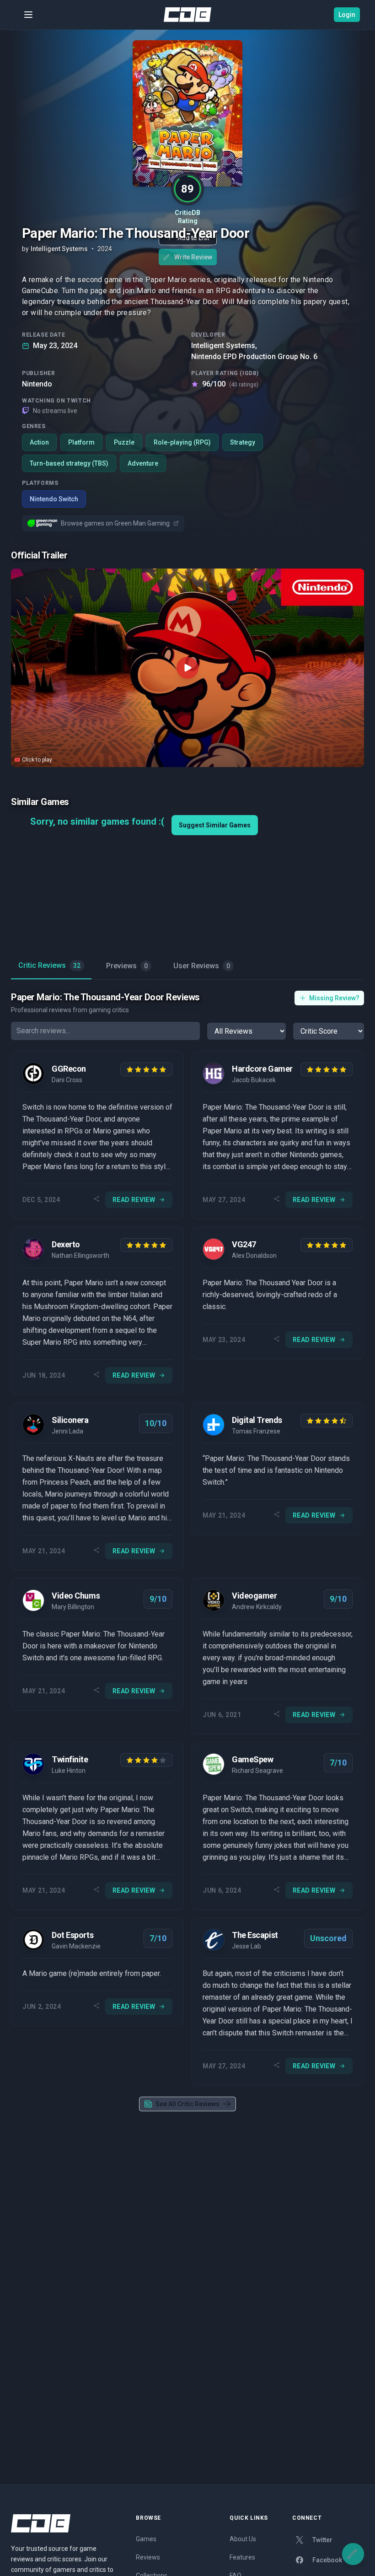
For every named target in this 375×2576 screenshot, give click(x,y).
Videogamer (254, 1596)
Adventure (143, 463)
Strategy (243, 442)
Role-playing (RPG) (182, 442)
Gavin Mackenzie (76, 1946)
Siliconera (70, 1420)
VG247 (244, 1244)
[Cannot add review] (353, 2554)
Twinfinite (70, 1759)
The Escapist (255, 1935)
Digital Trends (257, 1420)
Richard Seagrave (257, 1771)
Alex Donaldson (254, 1256)
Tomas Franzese (256, 1431)
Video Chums (76, 1596)
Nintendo (37, 384)
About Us (243, 2539)
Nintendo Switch (54, 499)
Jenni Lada (67, 1431)
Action (39, 442)
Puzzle (124, 442)
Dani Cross (67, 1080)
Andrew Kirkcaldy (257, 1607)
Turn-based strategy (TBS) (69, 463)
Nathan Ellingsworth (80, 1256)
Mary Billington (73, 1607)
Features (242, 2557)
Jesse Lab (246, 1946)
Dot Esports (72, 1935)
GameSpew (252, 1759)
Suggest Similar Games (215, 825)
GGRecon (69, 1069)
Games (146, 2539)
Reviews (148, 2557)
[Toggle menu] (28, 15)
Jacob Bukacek (254, 1080)
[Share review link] (96, 1200)
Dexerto (66, 1244)
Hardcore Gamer (262, 1069)
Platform (81, 442)
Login (347, 15)
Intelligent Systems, (224, 346)
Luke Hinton (69, 1771)
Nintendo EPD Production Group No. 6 (254, 357)
